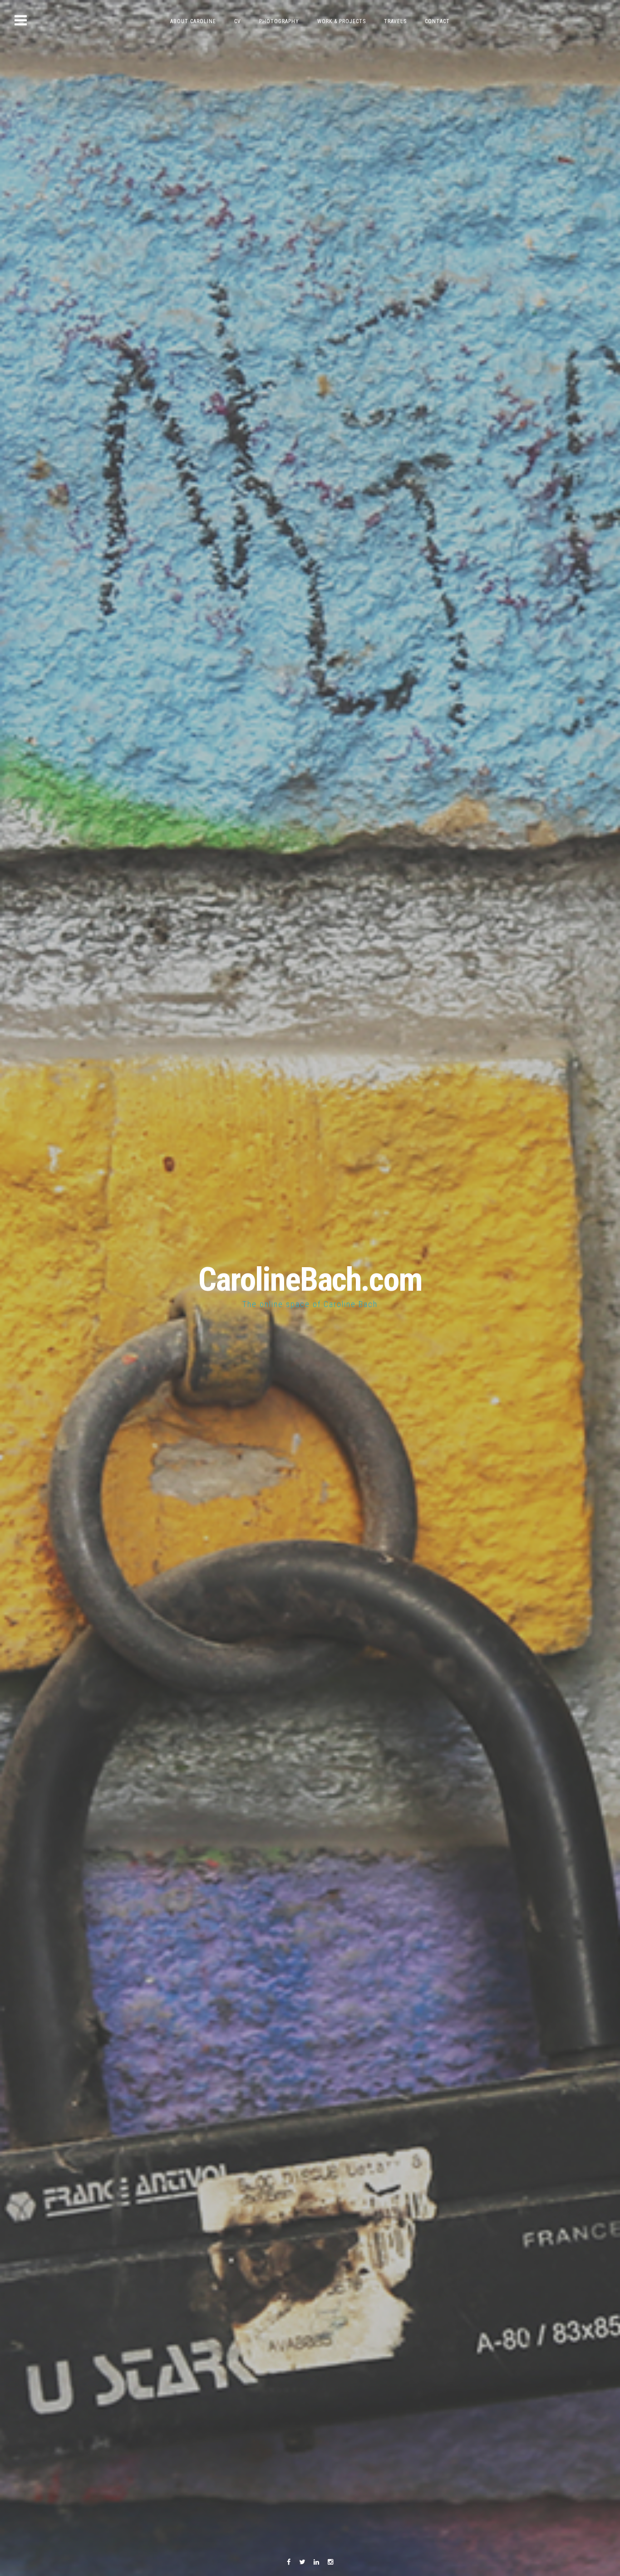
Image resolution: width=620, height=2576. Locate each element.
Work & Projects (342, 21)
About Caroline (193, 21)
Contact (437, 21)
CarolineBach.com (310, 1280)
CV (238, 21)
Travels (395, 21)
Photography (279, 21)
